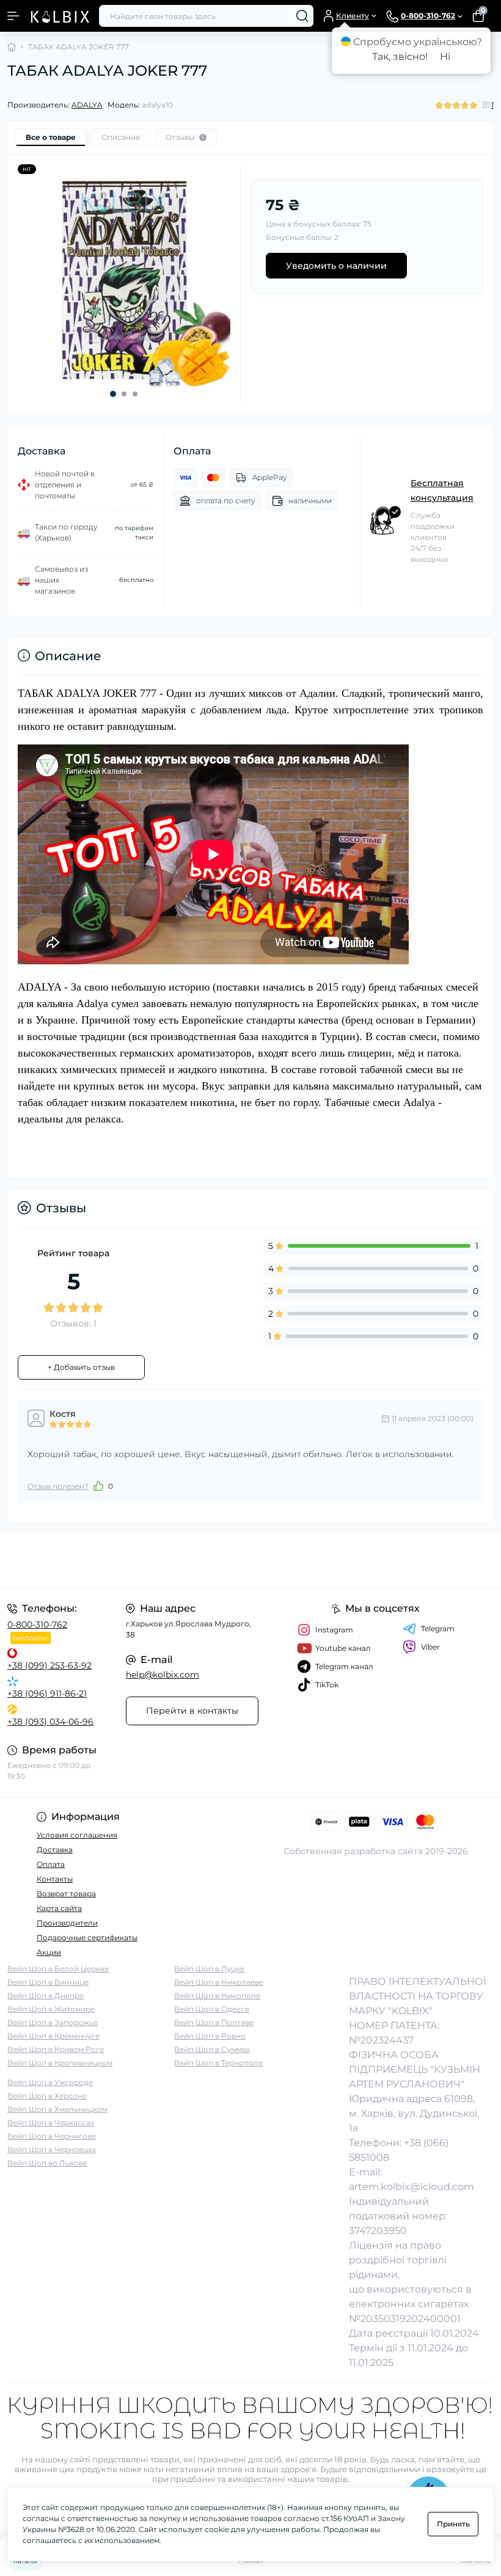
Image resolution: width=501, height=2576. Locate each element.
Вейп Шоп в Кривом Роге (56, 2049)
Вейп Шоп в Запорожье (53, 2022)
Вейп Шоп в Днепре (46, 1996)
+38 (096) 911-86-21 (47, 1694)
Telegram (438, 1628)
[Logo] (59, 16)
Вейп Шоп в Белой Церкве (58, 1969)
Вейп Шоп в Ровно (210, 2036)
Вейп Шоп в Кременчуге (53, 2036)
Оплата (51, 1864)
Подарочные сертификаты (87, 1937)
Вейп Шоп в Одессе (212, 2009)
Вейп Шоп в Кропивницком (60, 2063)
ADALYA (87, 105)
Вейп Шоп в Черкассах (51, 2123)
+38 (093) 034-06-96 (50, 1722)
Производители (67, 1923)
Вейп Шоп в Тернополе (218, 2063)
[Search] (302, 16)
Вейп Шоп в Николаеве (219, 1982)
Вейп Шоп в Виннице (48, 1982)
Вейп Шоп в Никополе (217, 1996)
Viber (430, 1647)
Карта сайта (59, 1908)
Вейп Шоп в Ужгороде (50, 2082)
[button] (113, 394)
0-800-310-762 (37, 1625)
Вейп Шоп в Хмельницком (57, 2109)
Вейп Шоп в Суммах (212, 2049)
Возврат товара (66, 1894)
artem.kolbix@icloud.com (411, 2187)
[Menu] (13, 16)
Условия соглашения (77, 1835)
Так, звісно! (400, 56)
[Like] (98, 1486)
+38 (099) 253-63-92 (49, 1665)
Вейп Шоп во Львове (47, 2163)
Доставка (55, 1850)
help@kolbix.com (163, 1675)
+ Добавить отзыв (81, 1367)
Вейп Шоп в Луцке (209, 1969)
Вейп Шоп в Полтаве (214, 2022)
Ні (445, 56)
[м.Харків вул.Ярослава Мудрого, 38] (83, 1561)
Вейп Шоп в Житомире (51, 2009)
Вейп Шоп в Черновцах (52, 2149)
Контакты (55, 1879)
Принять (453, 2524)
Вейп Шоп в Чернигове (52, 2136)
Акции (49, 1952)
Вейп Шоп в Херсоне (47, 2096)
